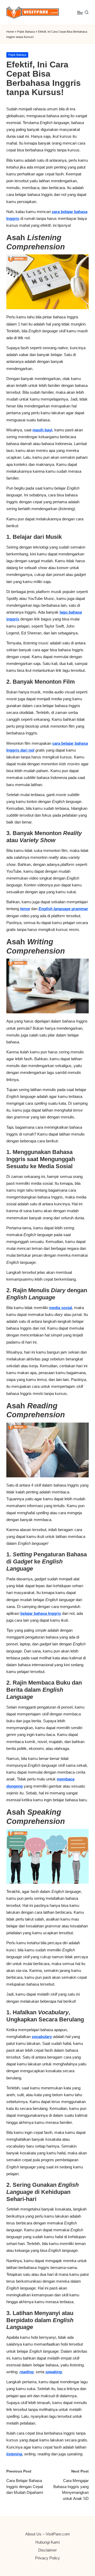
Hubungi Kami (47, 2542)
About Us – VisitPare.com (48, 2534)
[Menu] (80, 13)
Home (10, 32)
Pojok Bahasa (26, 32)
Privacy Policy (47, 2558)
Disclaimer (47, 2550)
